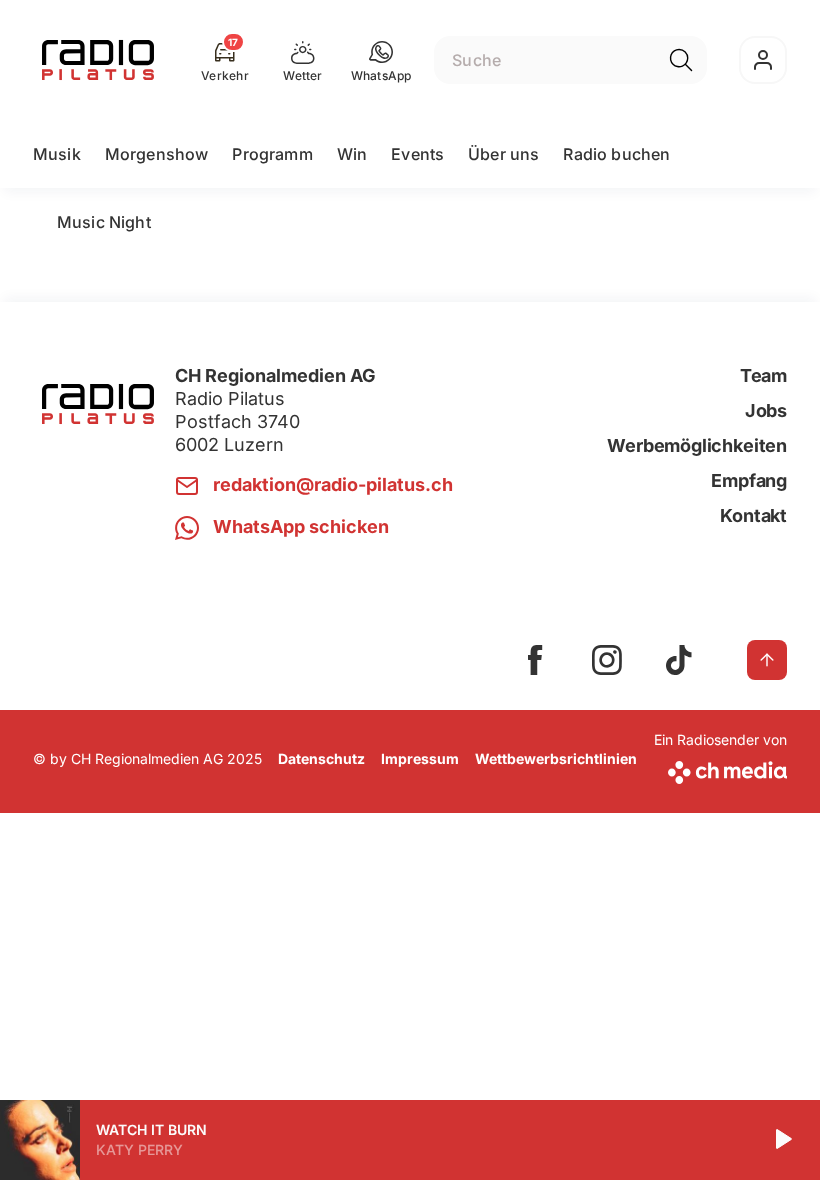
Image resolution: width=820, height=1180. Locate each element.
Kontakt (753, 515)
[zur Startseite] (98, 60)
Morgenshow (157, 154)
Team (763, 375)
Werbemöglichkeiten (697, 445)
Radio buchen (616, 154)
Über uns (503, 154)
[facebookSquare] (535, 660)
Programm (272, 154)
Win (352, 154)
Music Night (104, 222)
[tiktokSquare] (679, 660)
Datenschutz (321, 758)
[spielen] (782, 1140)
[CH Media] (720, 768)
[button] (381, 60)
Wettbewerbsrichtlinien (556, 758)
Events (417, 154)
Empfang (749, 480)
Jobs (766, 410)
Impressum (420, 758)
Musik (57, 154)
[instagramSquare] (607, 660)
